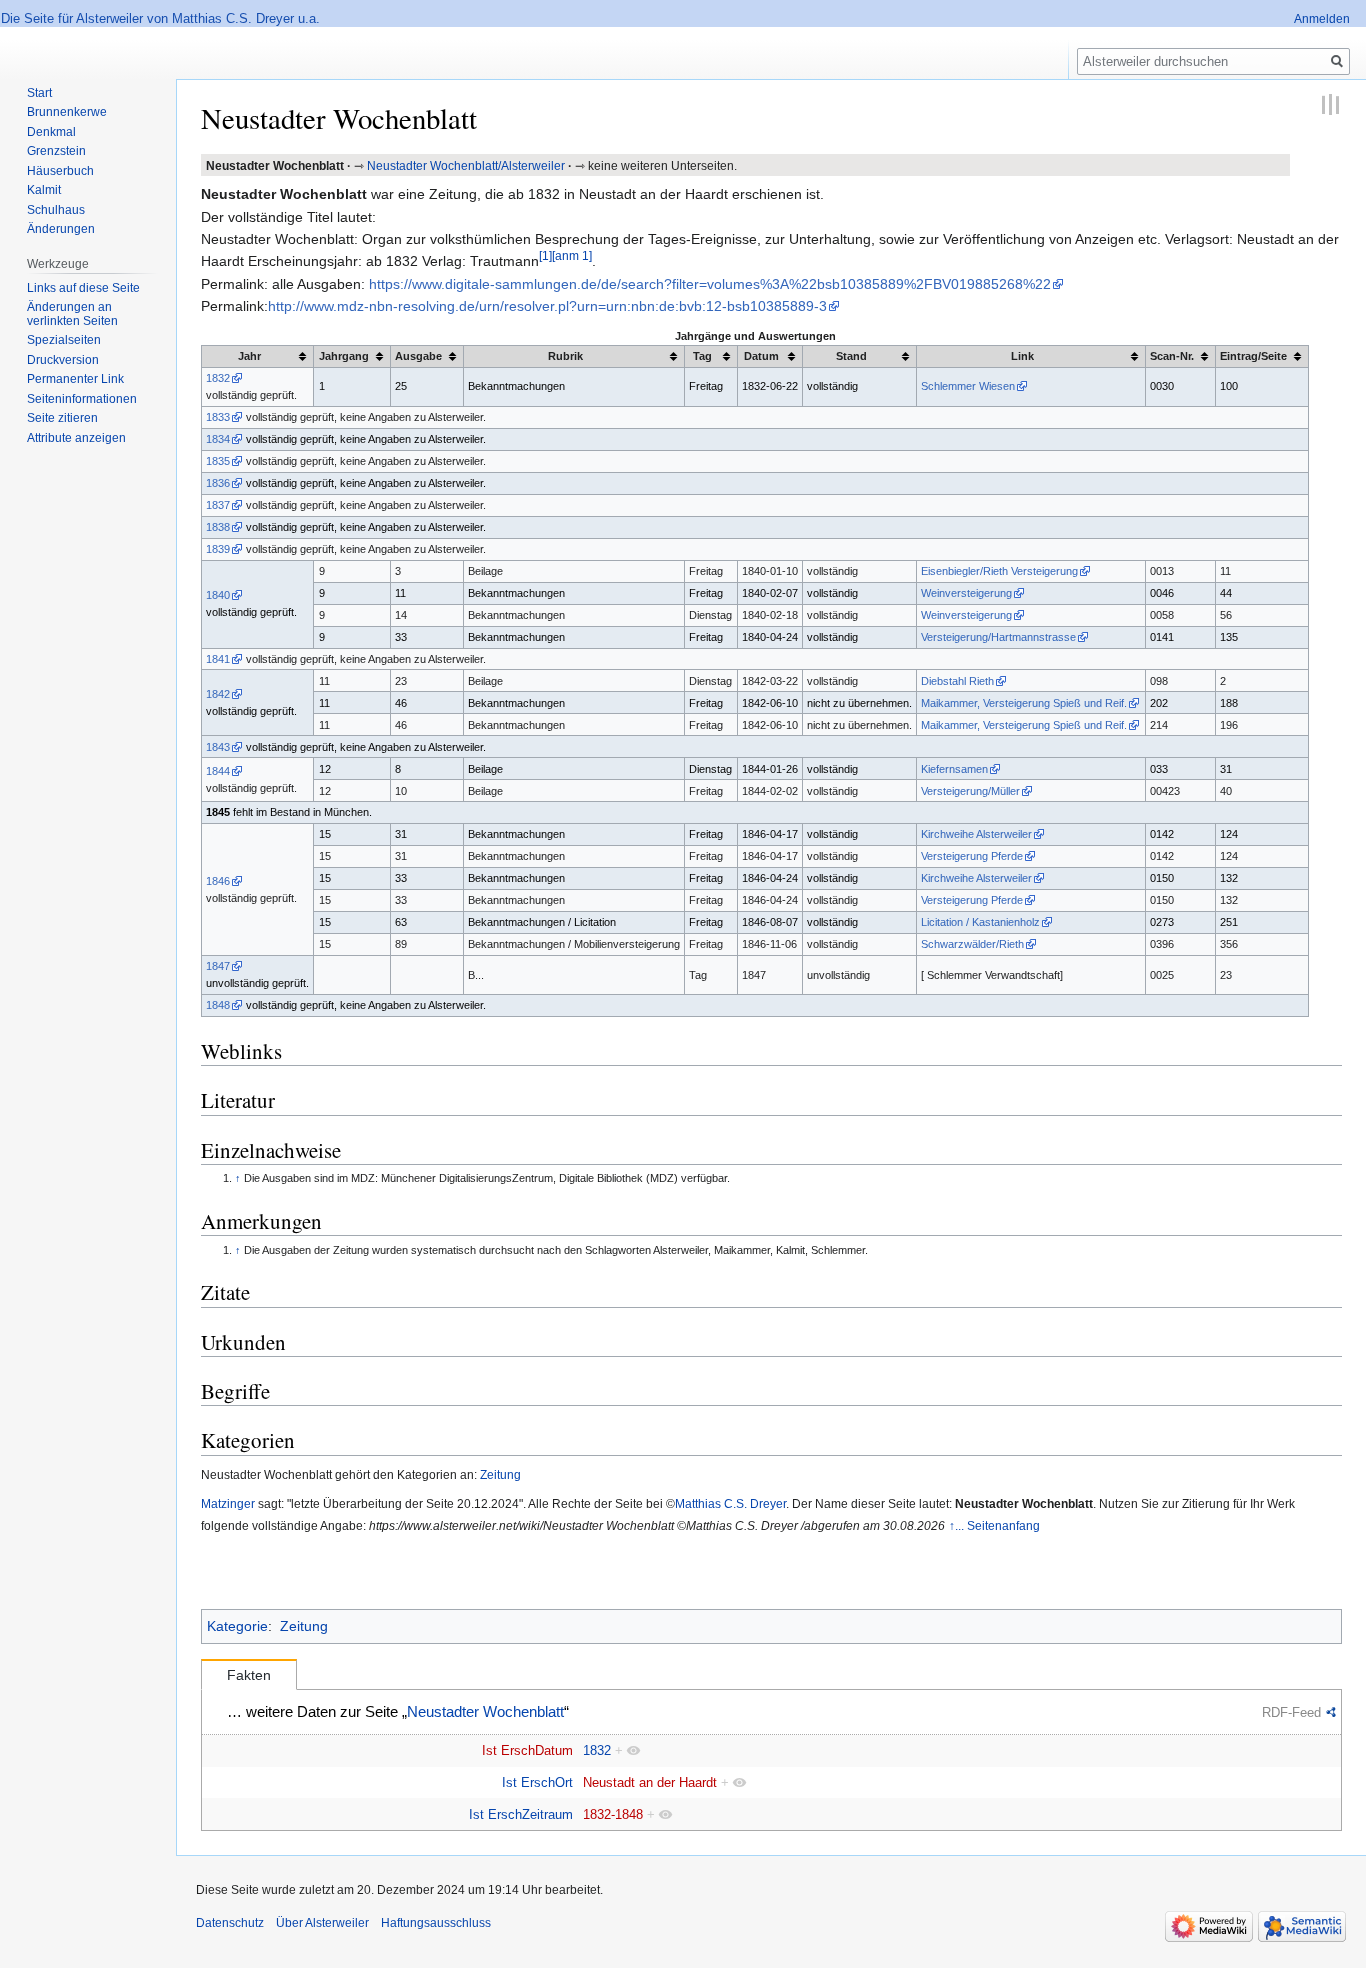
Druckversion (63, 360)
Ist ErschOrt (537, 1782)
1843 (218, 747)
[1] (545, 256)
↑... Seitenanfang (994, 1525)
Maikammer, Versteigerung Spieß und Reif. (1024, 703)
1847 (218, 966)
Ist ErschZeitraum (521, 1814)
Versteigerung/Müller (970, 791)
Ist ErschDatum (527, 1750)
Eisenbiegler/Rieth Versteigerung (999, 571)
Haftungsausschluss (436, 1923)
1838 (218, 527)
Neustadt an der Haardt (650, 1782)
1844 (218, 771)
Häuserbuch (60, 171)
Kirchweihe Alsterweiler (976, 834)
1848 (218, 1005)
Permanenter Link (75, 379)
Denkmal (51, 132)
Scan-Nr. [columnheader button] (1172, 356)
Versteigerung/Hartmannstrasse (998, 637)
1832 (218, 378)
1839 (218, 549)
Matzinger (228, 1503)
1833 (218, 417)
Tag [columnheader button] (702, 356)
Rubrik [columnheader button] (565, 356)
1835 (218, 461)
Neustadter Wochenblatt (485, 1712)
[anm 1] (572, 256)
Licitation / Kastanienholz (980, 922)
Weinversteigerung (966, 593)
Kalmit (44, 190)
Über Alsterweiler (322, 1923)
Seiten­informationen (82, 399)
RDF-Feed (1291, 1712)
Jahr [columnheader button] (249, 356)
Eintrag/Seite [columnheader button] (1253, 356)
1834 (218, 439)
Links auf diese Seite (83, 288)
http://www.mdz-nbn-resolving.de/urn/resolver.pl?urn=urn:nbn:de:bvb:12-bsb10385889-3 (547, 306)
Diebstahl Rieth (957, 681)
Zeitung (500, 1474)
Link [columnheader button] (1022, 356)
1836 (218, 483)
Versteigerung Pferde (972, 856)
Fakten (249, 1675)
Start (39, 93)
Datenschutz (230, 1923)
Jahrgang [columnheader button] (344, 356)
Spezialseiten (64, 340)
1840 (218, 595)
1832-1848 (613, 1814)
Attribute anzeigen (76, 438)
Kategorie (237, 1626)
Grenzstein (56, 151)
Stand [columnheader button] (851, 356)
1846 (218, 881)
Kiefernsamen (954, 769)
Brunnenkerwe (67, 112)
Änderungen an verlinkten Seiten (72, 314)
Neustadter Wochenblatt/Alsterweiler (466, 165)
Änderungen (61, 229)
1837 (218, 505)
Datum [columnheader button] (761, 356)
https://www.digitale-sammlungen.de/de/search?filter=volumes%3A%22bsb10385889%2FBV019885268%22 (710, 284)
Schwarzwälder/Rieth (972, 944)
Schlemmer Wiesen (968, 386)
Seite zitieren (62, 418)
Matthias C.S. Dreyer (730, 1503)
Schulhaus (56, 210)
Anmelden (1322, 19)
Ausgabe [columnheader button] (418, 356)
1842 (218, 694)
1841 (218, 659)
